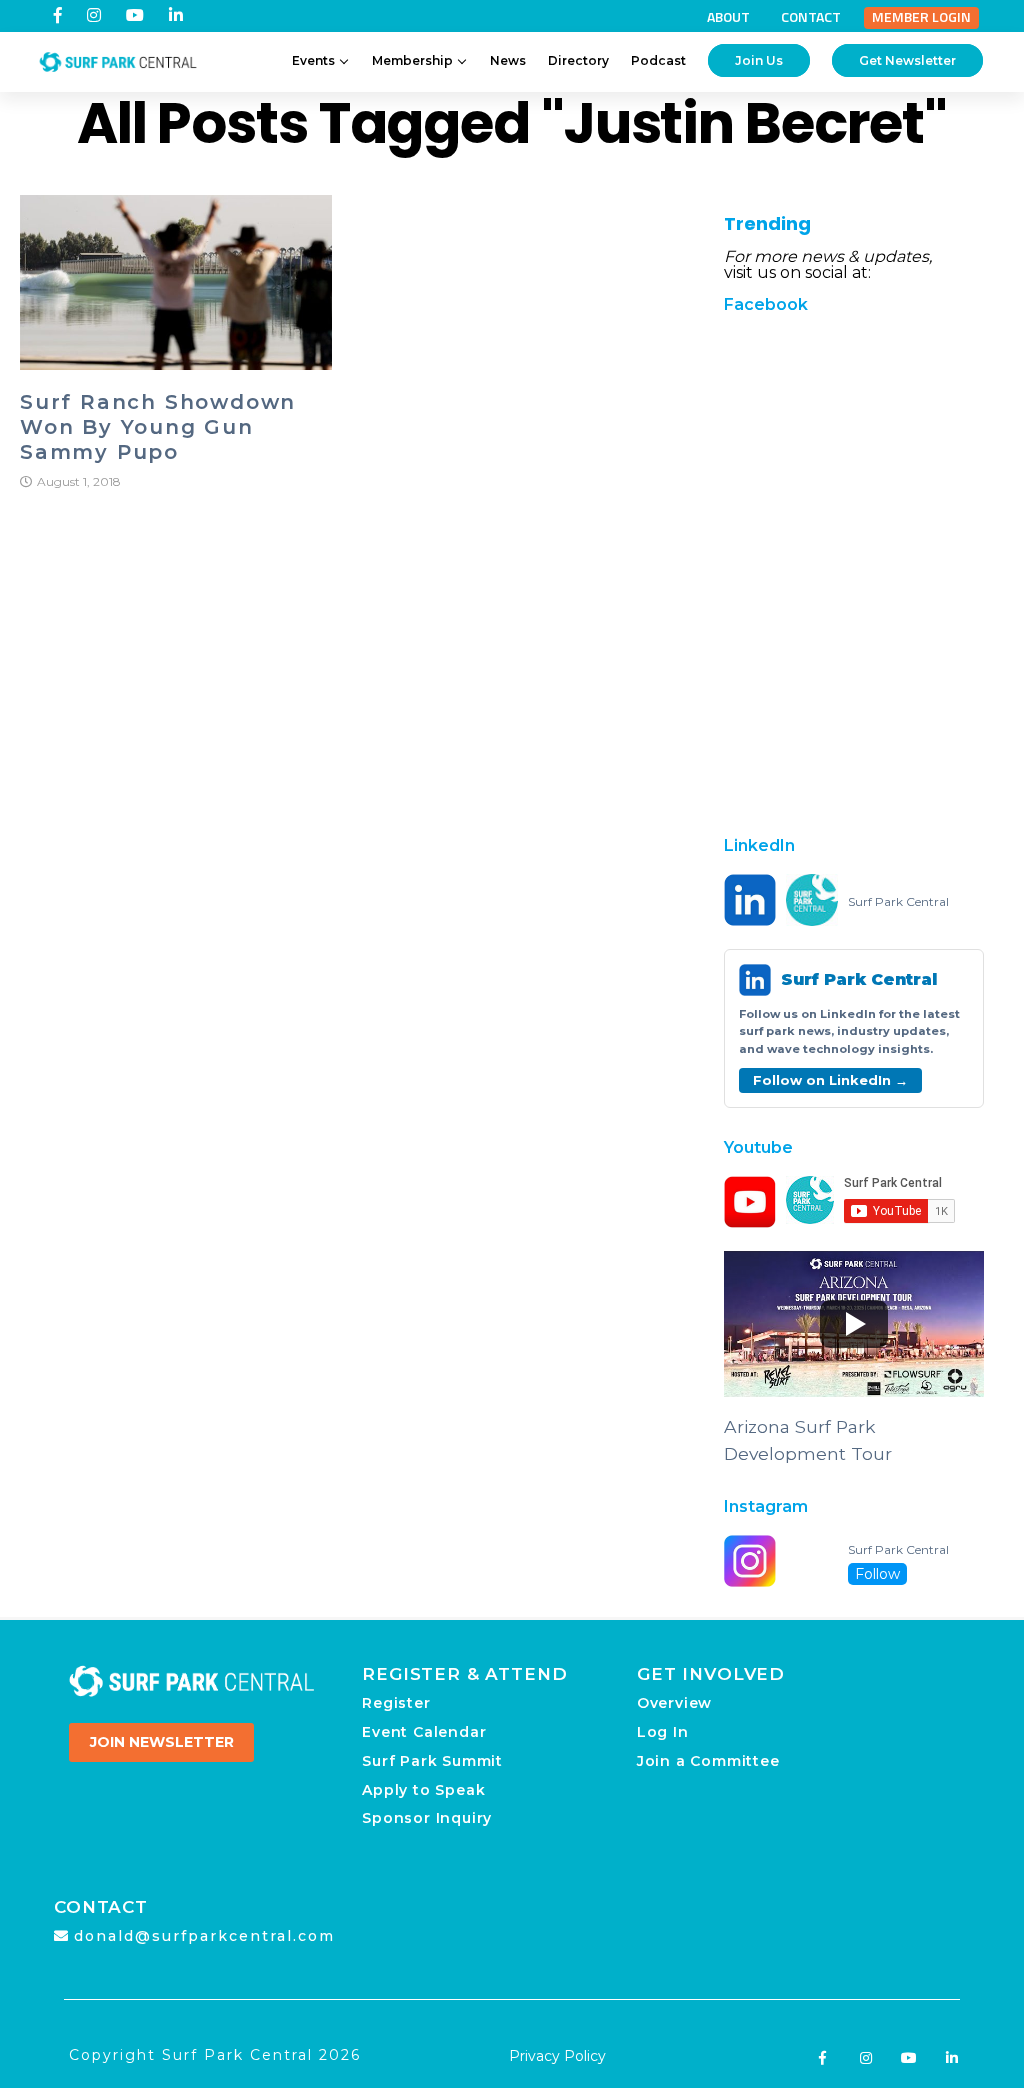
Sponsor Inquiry (427, 1818)
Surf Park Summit (432, 1761)
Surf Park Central (898, 902)
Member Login (921, 17)
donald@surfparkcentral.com (204, 1936)
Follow (877, 1574)
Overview (674, 1703)
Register (396, 1703)
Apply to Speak (423, 1790)
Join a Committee (708, 1761)
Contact (811, 17)
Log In (663, 1732)
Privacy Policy (557, 2056)
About (728, 17)
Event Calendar (424, 1732)
